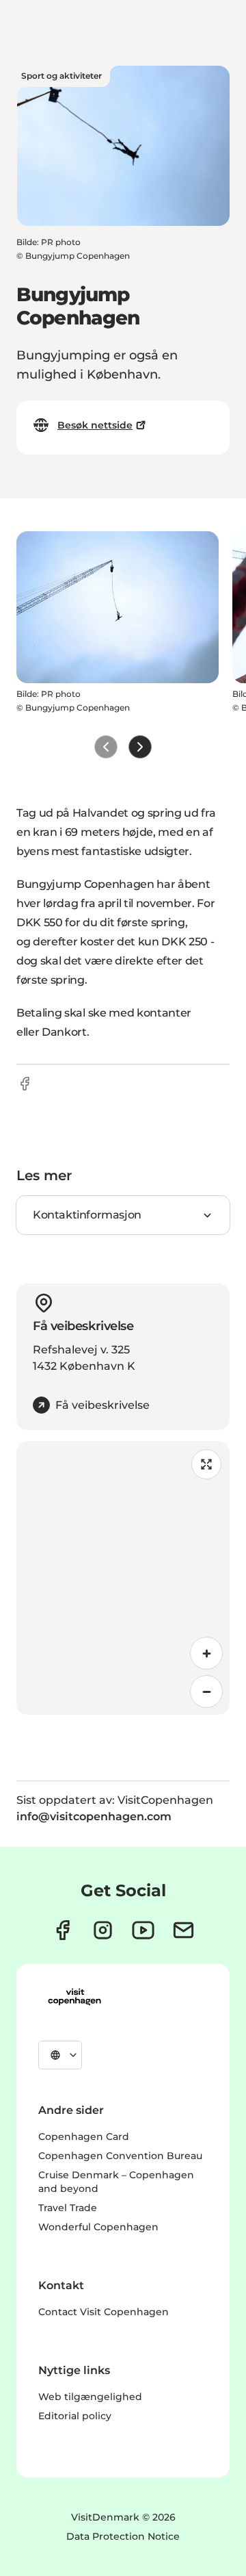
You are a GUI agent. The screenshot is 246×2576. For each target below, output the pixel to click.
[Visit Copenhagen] (74, 1997)
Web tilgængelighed (90, 2397)
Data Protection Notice (123, 2536)
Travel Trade (68, 2208)
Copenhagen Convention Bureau (120, 2156)
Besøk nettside (95, 425)
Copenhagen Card (84, 2137)
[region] (123, 1578)
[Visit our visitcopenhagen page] (63, 1930)
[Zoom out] (206, 1692)
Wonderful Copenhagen (98, 2227)
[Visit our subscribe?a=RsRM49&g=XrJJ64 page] (183, 1930)
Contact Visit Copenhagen (104, 2312)
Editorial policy (75, 2416)
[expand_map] (206, 1464)
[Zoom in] (206, 1653)
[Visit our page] (103, 1930)
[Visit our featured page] (143, 1930)
